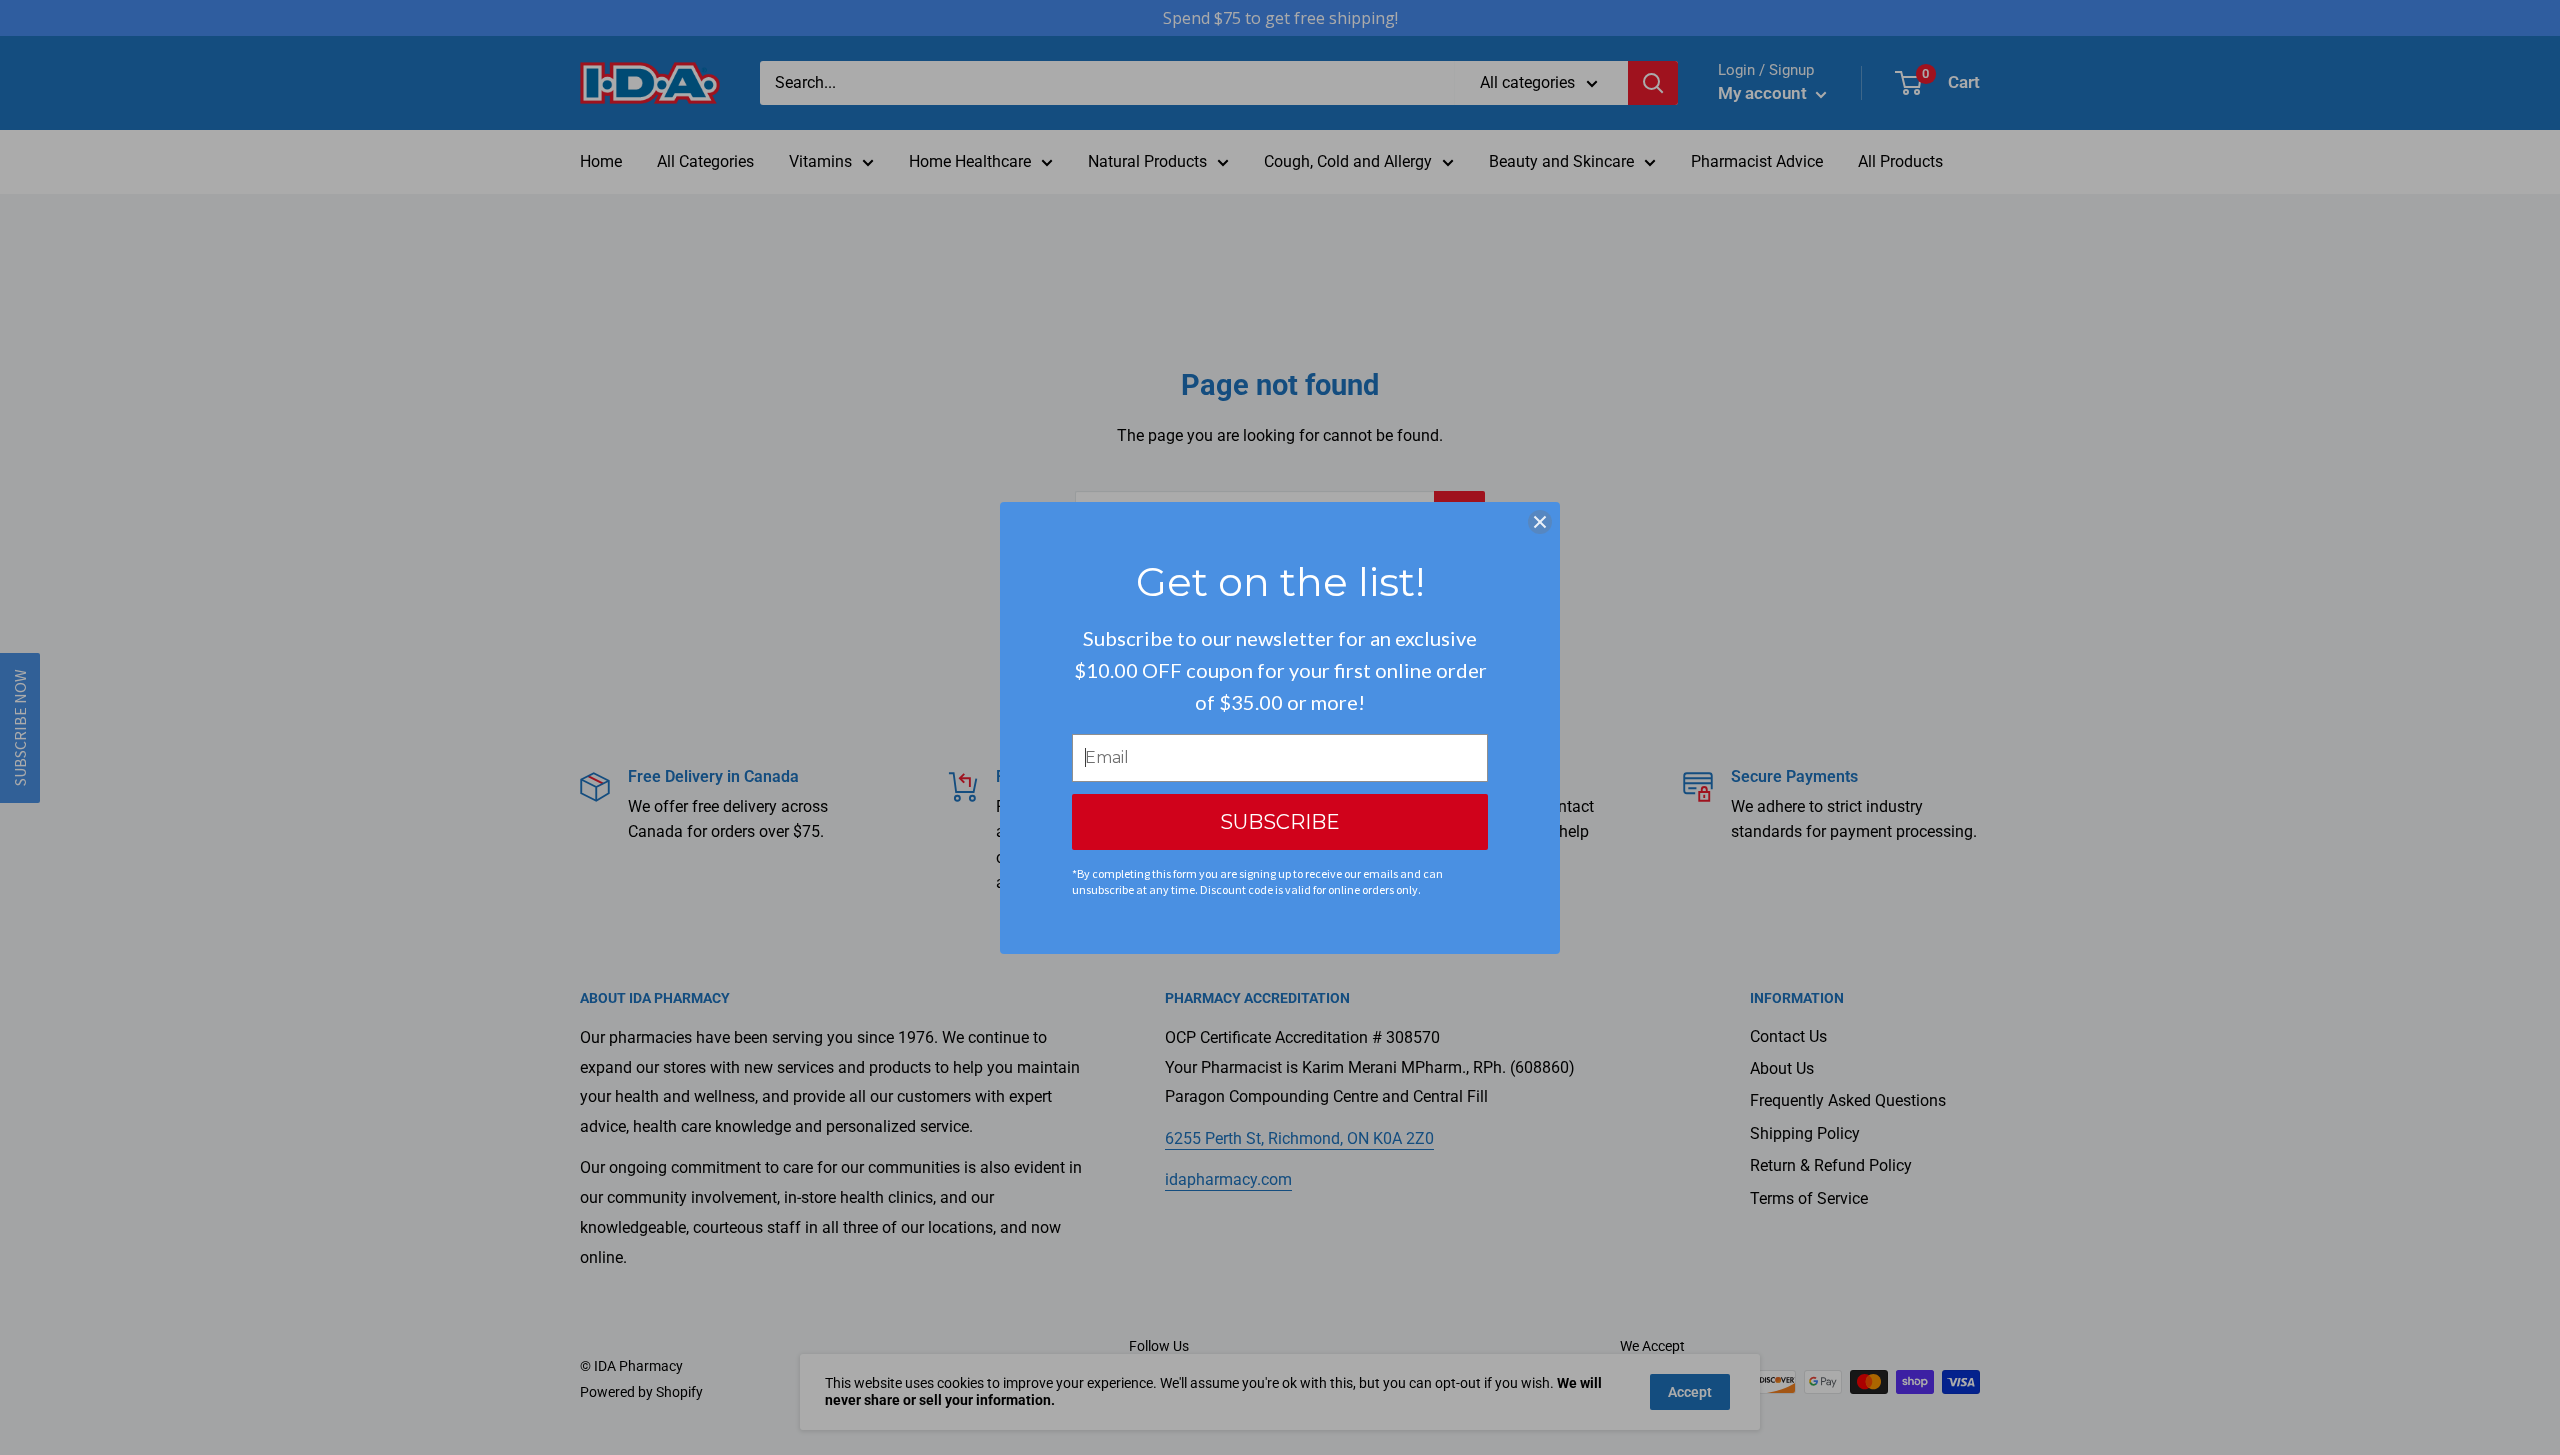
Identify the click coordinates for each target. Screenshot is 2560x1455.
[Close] (1540, 522)
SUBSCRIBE (1280, 822)
